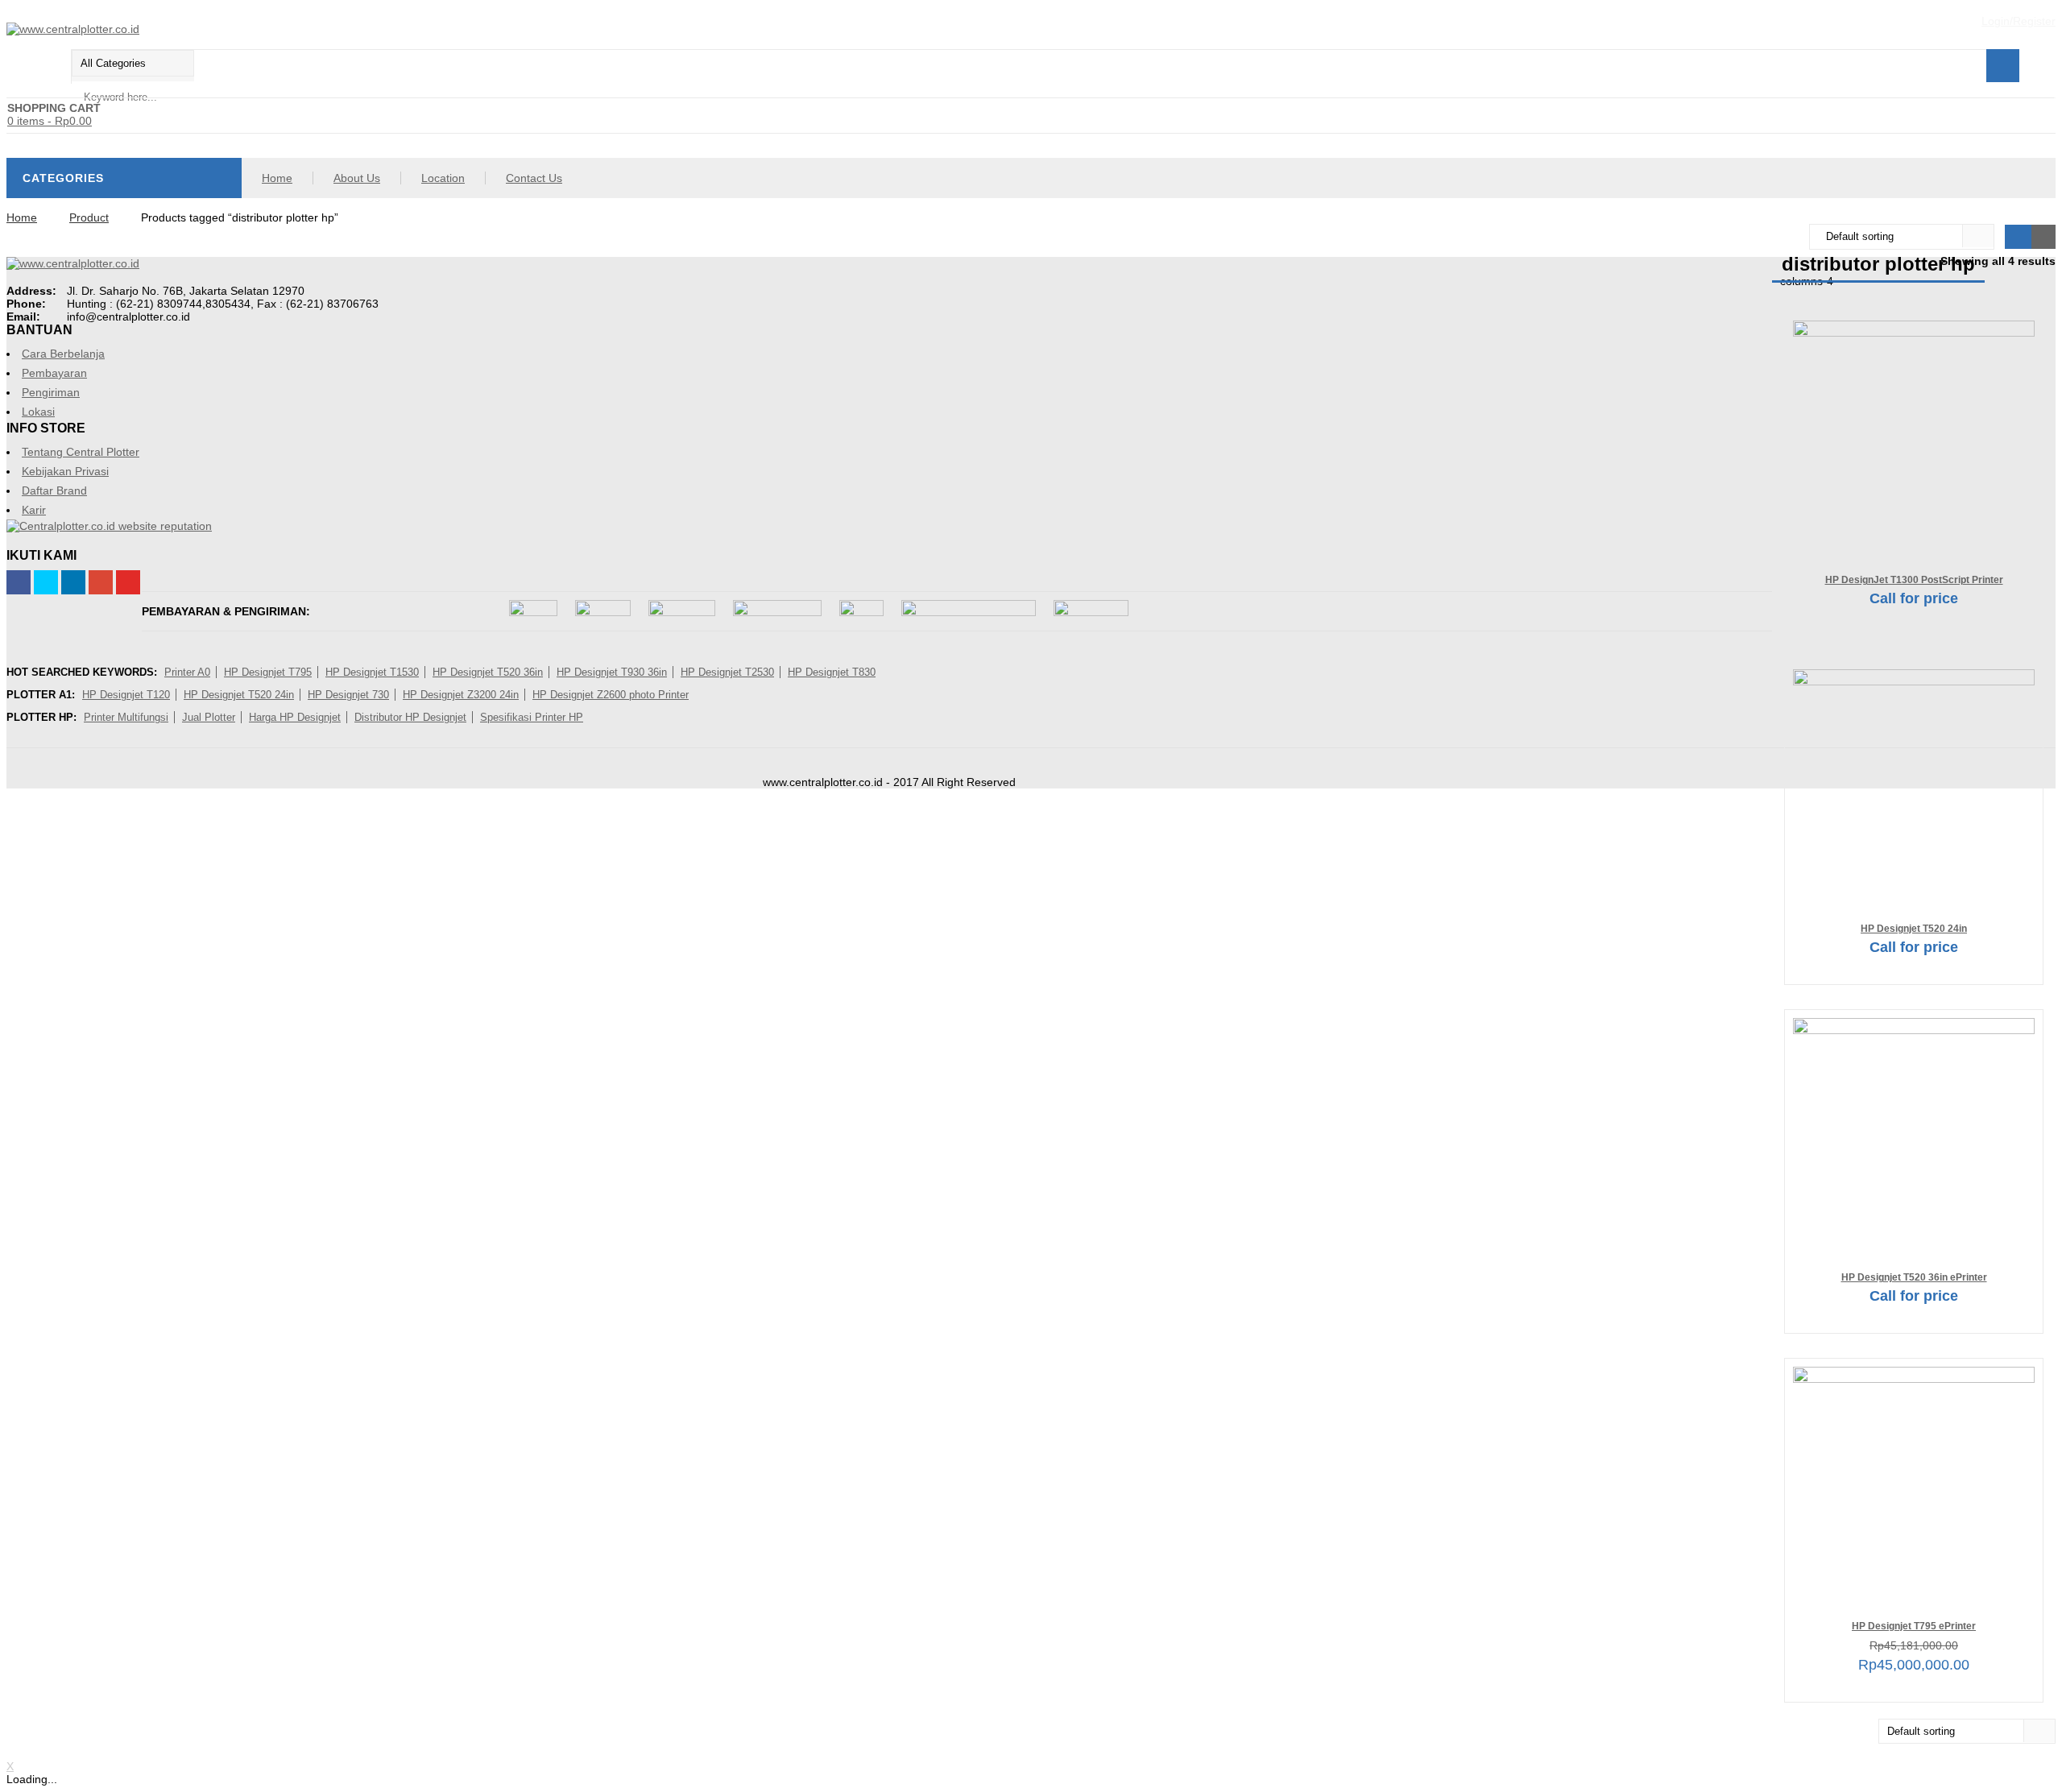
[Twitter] (46, 582)
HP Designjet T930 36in (612, 672)
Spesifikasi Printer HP (532, 717)
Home (277, 178)
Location (443, 178)
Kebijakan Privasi (65, 471)
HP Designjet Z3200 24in (461, 695)
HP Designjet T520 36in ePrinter (1914, 1277)
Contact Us (534, 178)
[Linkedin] (73, 582)
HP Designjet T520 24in (1914, 928)
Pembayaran (54, 373)
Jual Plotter (209, 717)
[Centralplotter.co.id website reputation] (109, 526)
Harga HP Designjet (295, 717)
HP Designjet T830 (832, 672)
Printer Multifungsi (126, 717)
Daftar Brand (54, 490)
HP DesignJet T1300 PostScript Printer (1914, 579)
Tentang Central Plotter (81, 452)
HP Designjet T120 (126, 695)
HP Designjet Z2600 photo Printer (611, 695)
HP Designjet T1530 (372, 672)
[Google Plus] (101, 582)
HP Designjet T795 (268, 672)
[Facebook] (19, 582)
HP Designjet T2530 (727, 672)
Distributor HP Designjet (410, 717)
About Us (357, 178)
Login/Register (2019, 21)
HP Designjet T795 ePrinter (1914, 1626)
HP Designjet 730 (348, 695)
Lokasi (38, 412)
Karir (34, 510)
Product (89, 217)
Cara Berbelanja (63, 354)
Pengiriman (51, 392)
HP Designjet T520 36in (488, 672)
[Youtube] (128, 582)
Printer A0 (187, 672)
